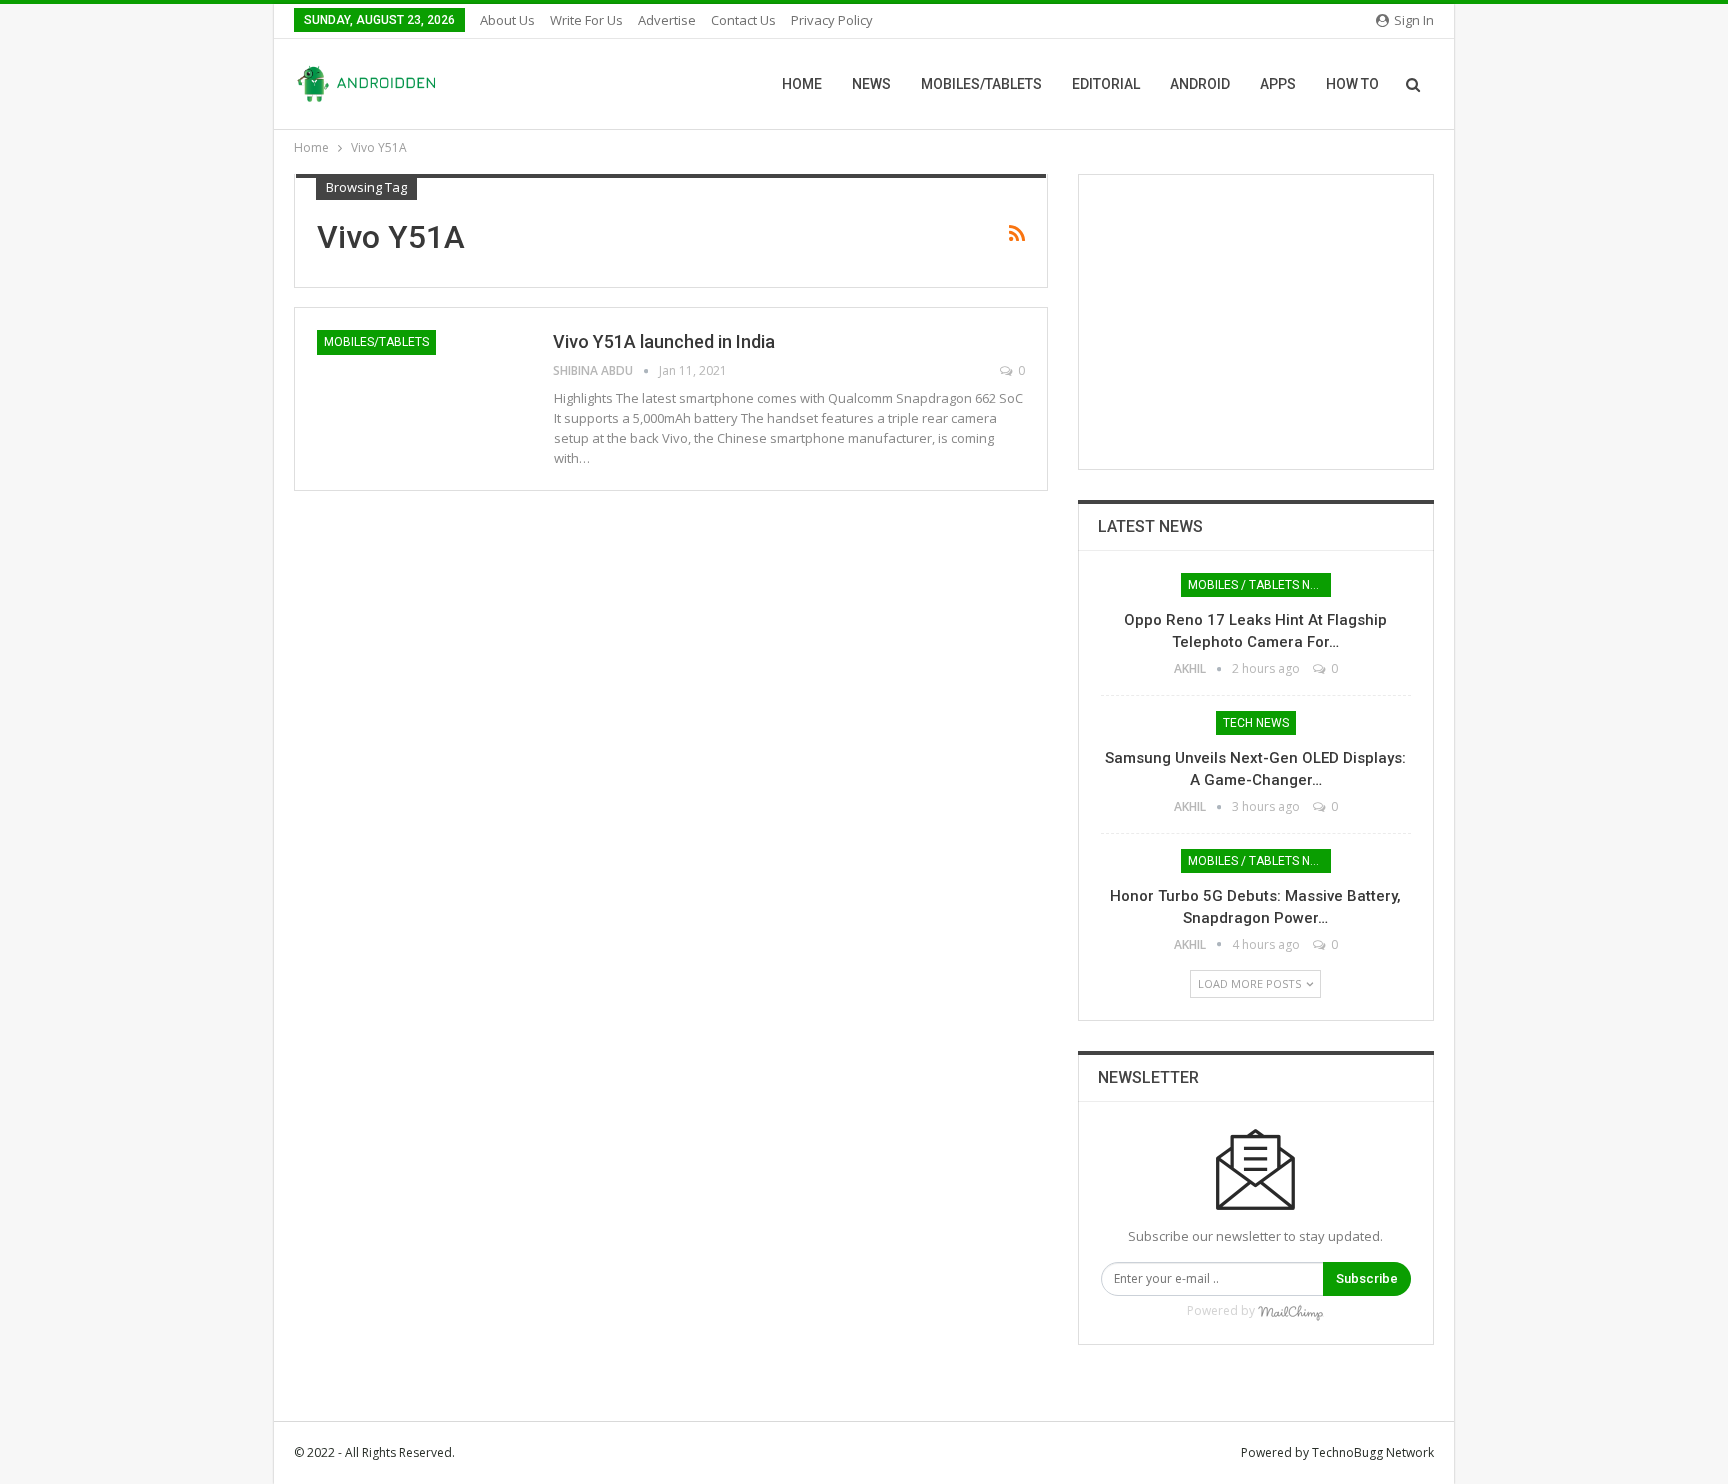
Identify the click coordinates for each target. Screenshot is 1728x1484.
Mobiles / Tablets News (1259, 585)
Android (1200, 84)
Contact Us (743, 20)
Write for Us (586, 20)
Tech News (1256, 723)
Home (802, 84)
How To (1352, 84)
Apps (1278, 84)
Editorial (1106, 84)
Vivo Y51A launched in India (664, 341)
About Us (507, 20)
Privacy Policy (832, 20)
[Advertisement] (1256, 322)
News (871, 84)
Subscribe (1367, 1278)
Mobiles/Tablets (981, 84)
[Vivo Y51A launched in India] (422, 397)
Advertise (667, 20)
